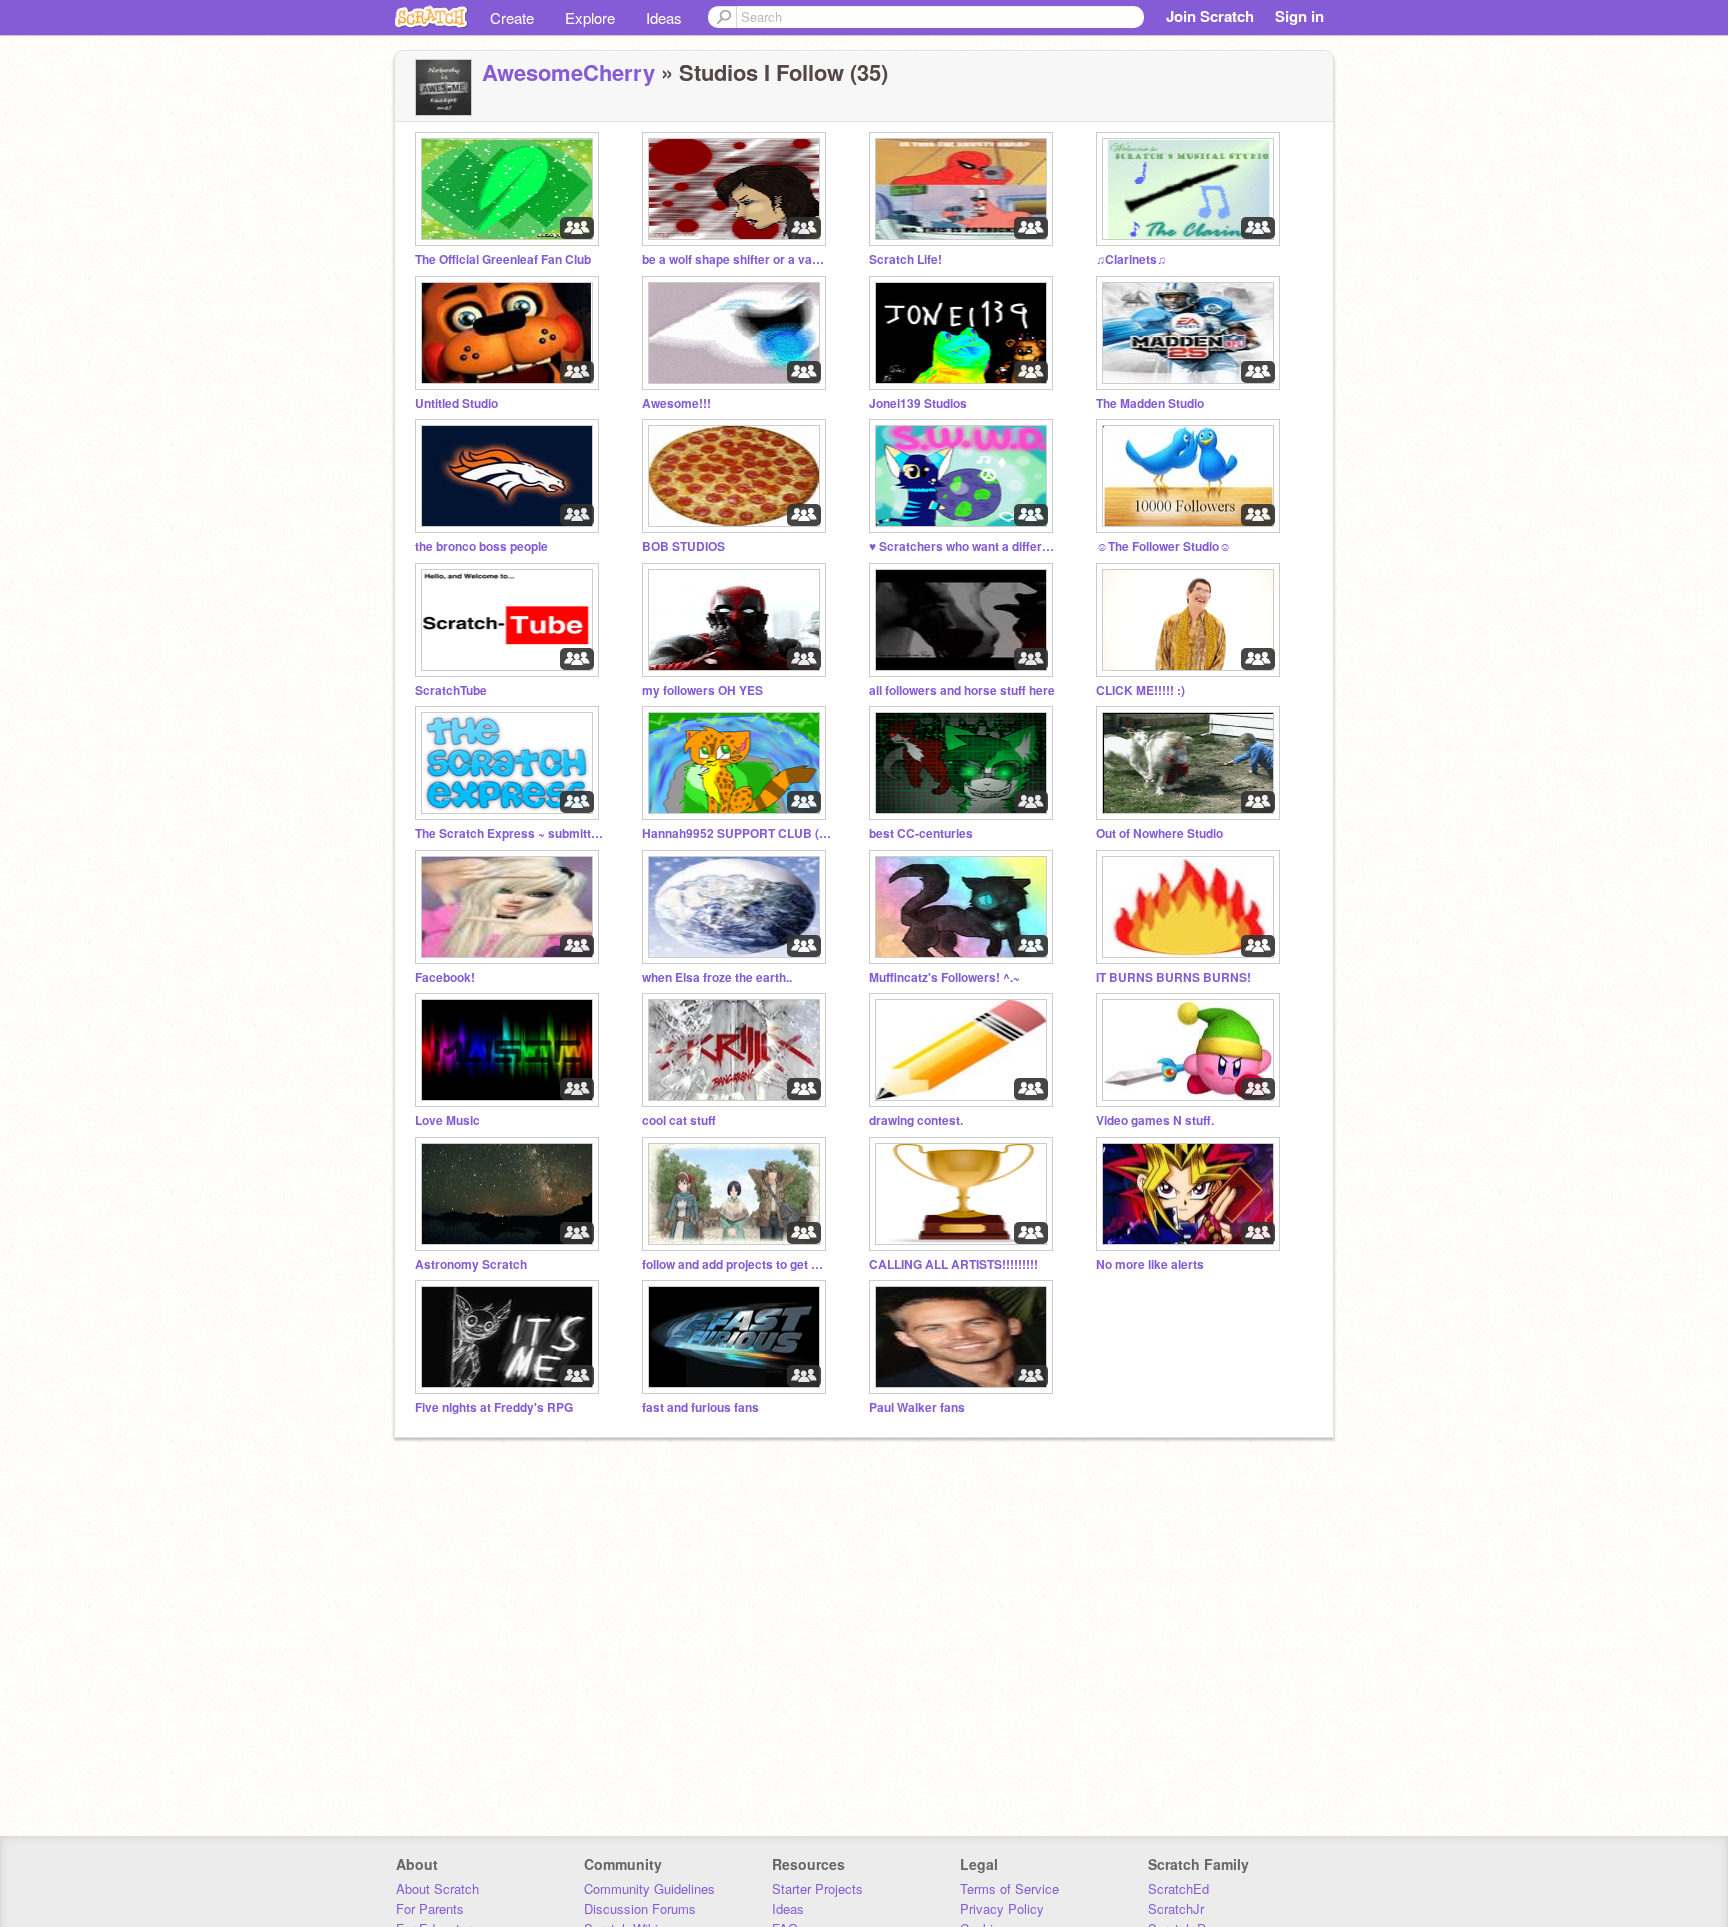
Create (512, 17)
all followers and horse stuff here (962, 690)
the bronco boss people (481, 546)
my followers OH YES (702, 690)
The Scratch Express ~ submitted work (510, 833)
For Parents (430, 1908)
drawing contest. (916, 1120)
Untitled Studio (456, 403)
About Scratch (437, 1888)
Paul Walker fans (917, 1407)
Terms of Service (1009, 1888)
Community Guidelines (649, 1888)
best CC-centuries (921, 833)
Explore (590, 17)
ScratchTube (451, 690)
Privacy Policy (1002, 1908)
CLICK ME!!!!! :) (1140, 690)
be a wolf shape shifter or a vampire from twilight (737, 259)
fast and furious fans (700, 1407)
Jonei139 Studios (918, 403)
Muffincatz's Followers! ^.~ (944, 977)
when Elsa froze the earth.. (717, 977)
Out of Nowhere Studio (1159, 833)
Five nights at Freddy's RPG (494, 1407)
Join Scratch (1210, 16)
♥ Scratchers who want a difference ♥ (964, 546)
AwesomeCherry (568, 72)
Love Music (447, 1120)
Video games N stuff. (1155, 1120)
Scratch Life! (905, 259)
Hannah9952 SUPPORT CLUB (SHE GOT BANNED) (737, 833)
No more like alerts (1150, 1264)
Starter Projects (817, 1888)
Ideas (664, 17)
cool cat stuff (679, 1120)
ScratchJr (1176, 1908)
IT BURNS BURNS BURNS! (1173, 977)
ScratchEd (1178, 1888)
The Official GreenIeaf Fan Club (503, 259)
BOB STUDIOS (683, 546)
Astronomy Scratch (471, 1264)
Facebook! (445, 977)
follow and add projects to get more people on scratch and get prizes (737, 1264)
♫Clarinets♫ (1131, 259)
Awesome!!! (676, 403)
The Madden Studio (1150, 403)
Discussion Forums (640, 1908)
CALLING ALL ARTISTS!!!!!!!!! (953, 1264)
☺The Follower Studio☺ (1163, 546)
